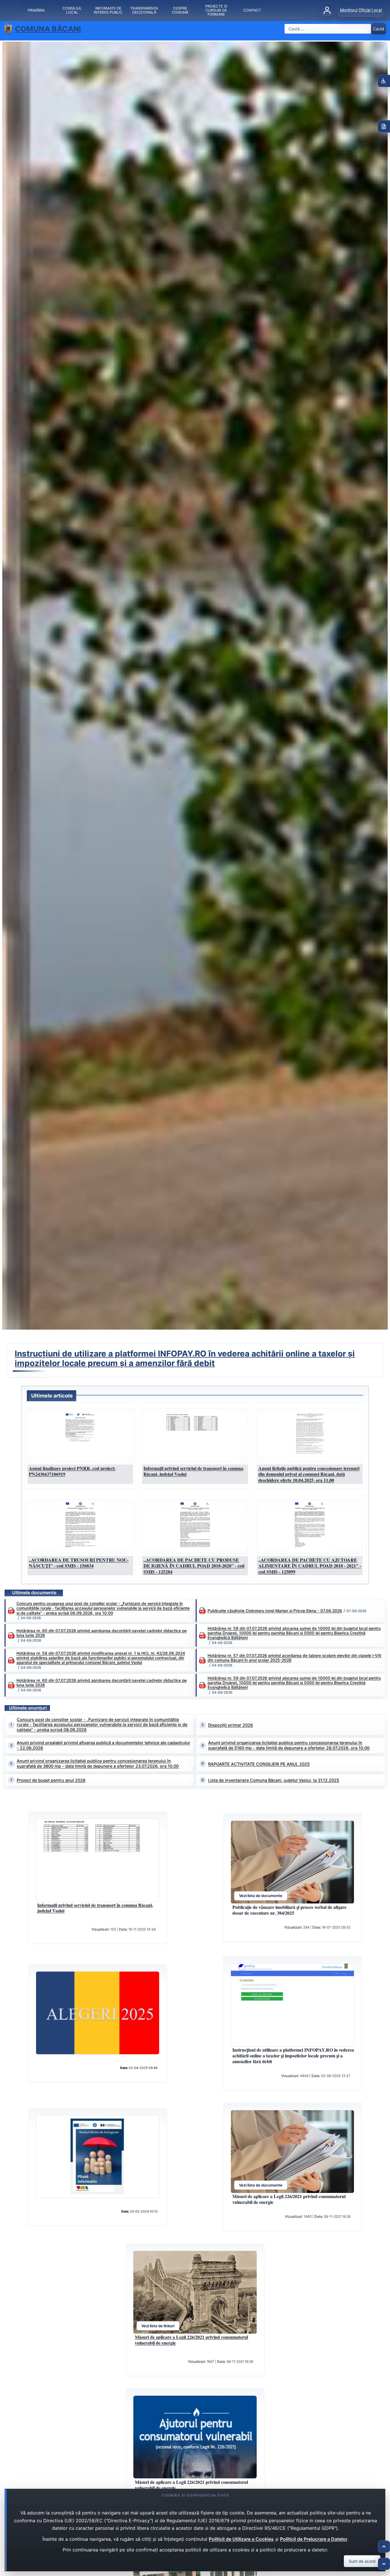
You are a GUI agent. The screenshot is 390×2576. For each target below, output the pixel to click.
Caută (379, 29)
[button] (80, 1435)
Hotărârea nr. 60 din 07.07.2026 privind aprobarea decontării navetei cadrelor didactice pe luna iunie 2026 (102, 1633)
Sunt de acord (362, 2561)
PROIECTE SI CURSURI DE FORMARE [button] (216, 10)
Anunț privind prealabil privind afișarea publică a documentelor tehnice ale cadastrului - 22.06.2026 (103, 1745)
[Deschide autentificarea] (327, 10)
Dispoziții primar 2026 (231, 1725)
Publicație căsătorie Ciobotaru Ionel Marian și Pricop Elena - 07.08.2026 (275, 1611)
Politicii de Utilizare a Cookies (241, 2539)
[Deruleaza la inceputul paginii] (384, 2547)
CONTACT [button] (252, 10)
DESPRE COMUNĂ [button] (180, 10)
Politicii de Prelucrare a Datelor (314, 2539)
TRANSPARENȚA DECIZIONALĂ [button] (144, 10)
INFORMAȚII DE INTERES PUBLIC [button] (108, 10)
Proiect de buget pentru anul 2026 (51, 1780)
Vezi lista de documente (261, 1896)
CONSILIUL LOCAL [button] (72, 10)
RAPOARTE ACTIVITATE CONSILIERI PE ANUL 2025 (259, 1764)
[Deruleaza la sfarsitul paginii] (384, 2564)
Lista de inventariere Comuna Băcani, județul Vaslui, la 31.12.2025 (274, 1780)
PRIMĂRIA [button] (36, 10)
